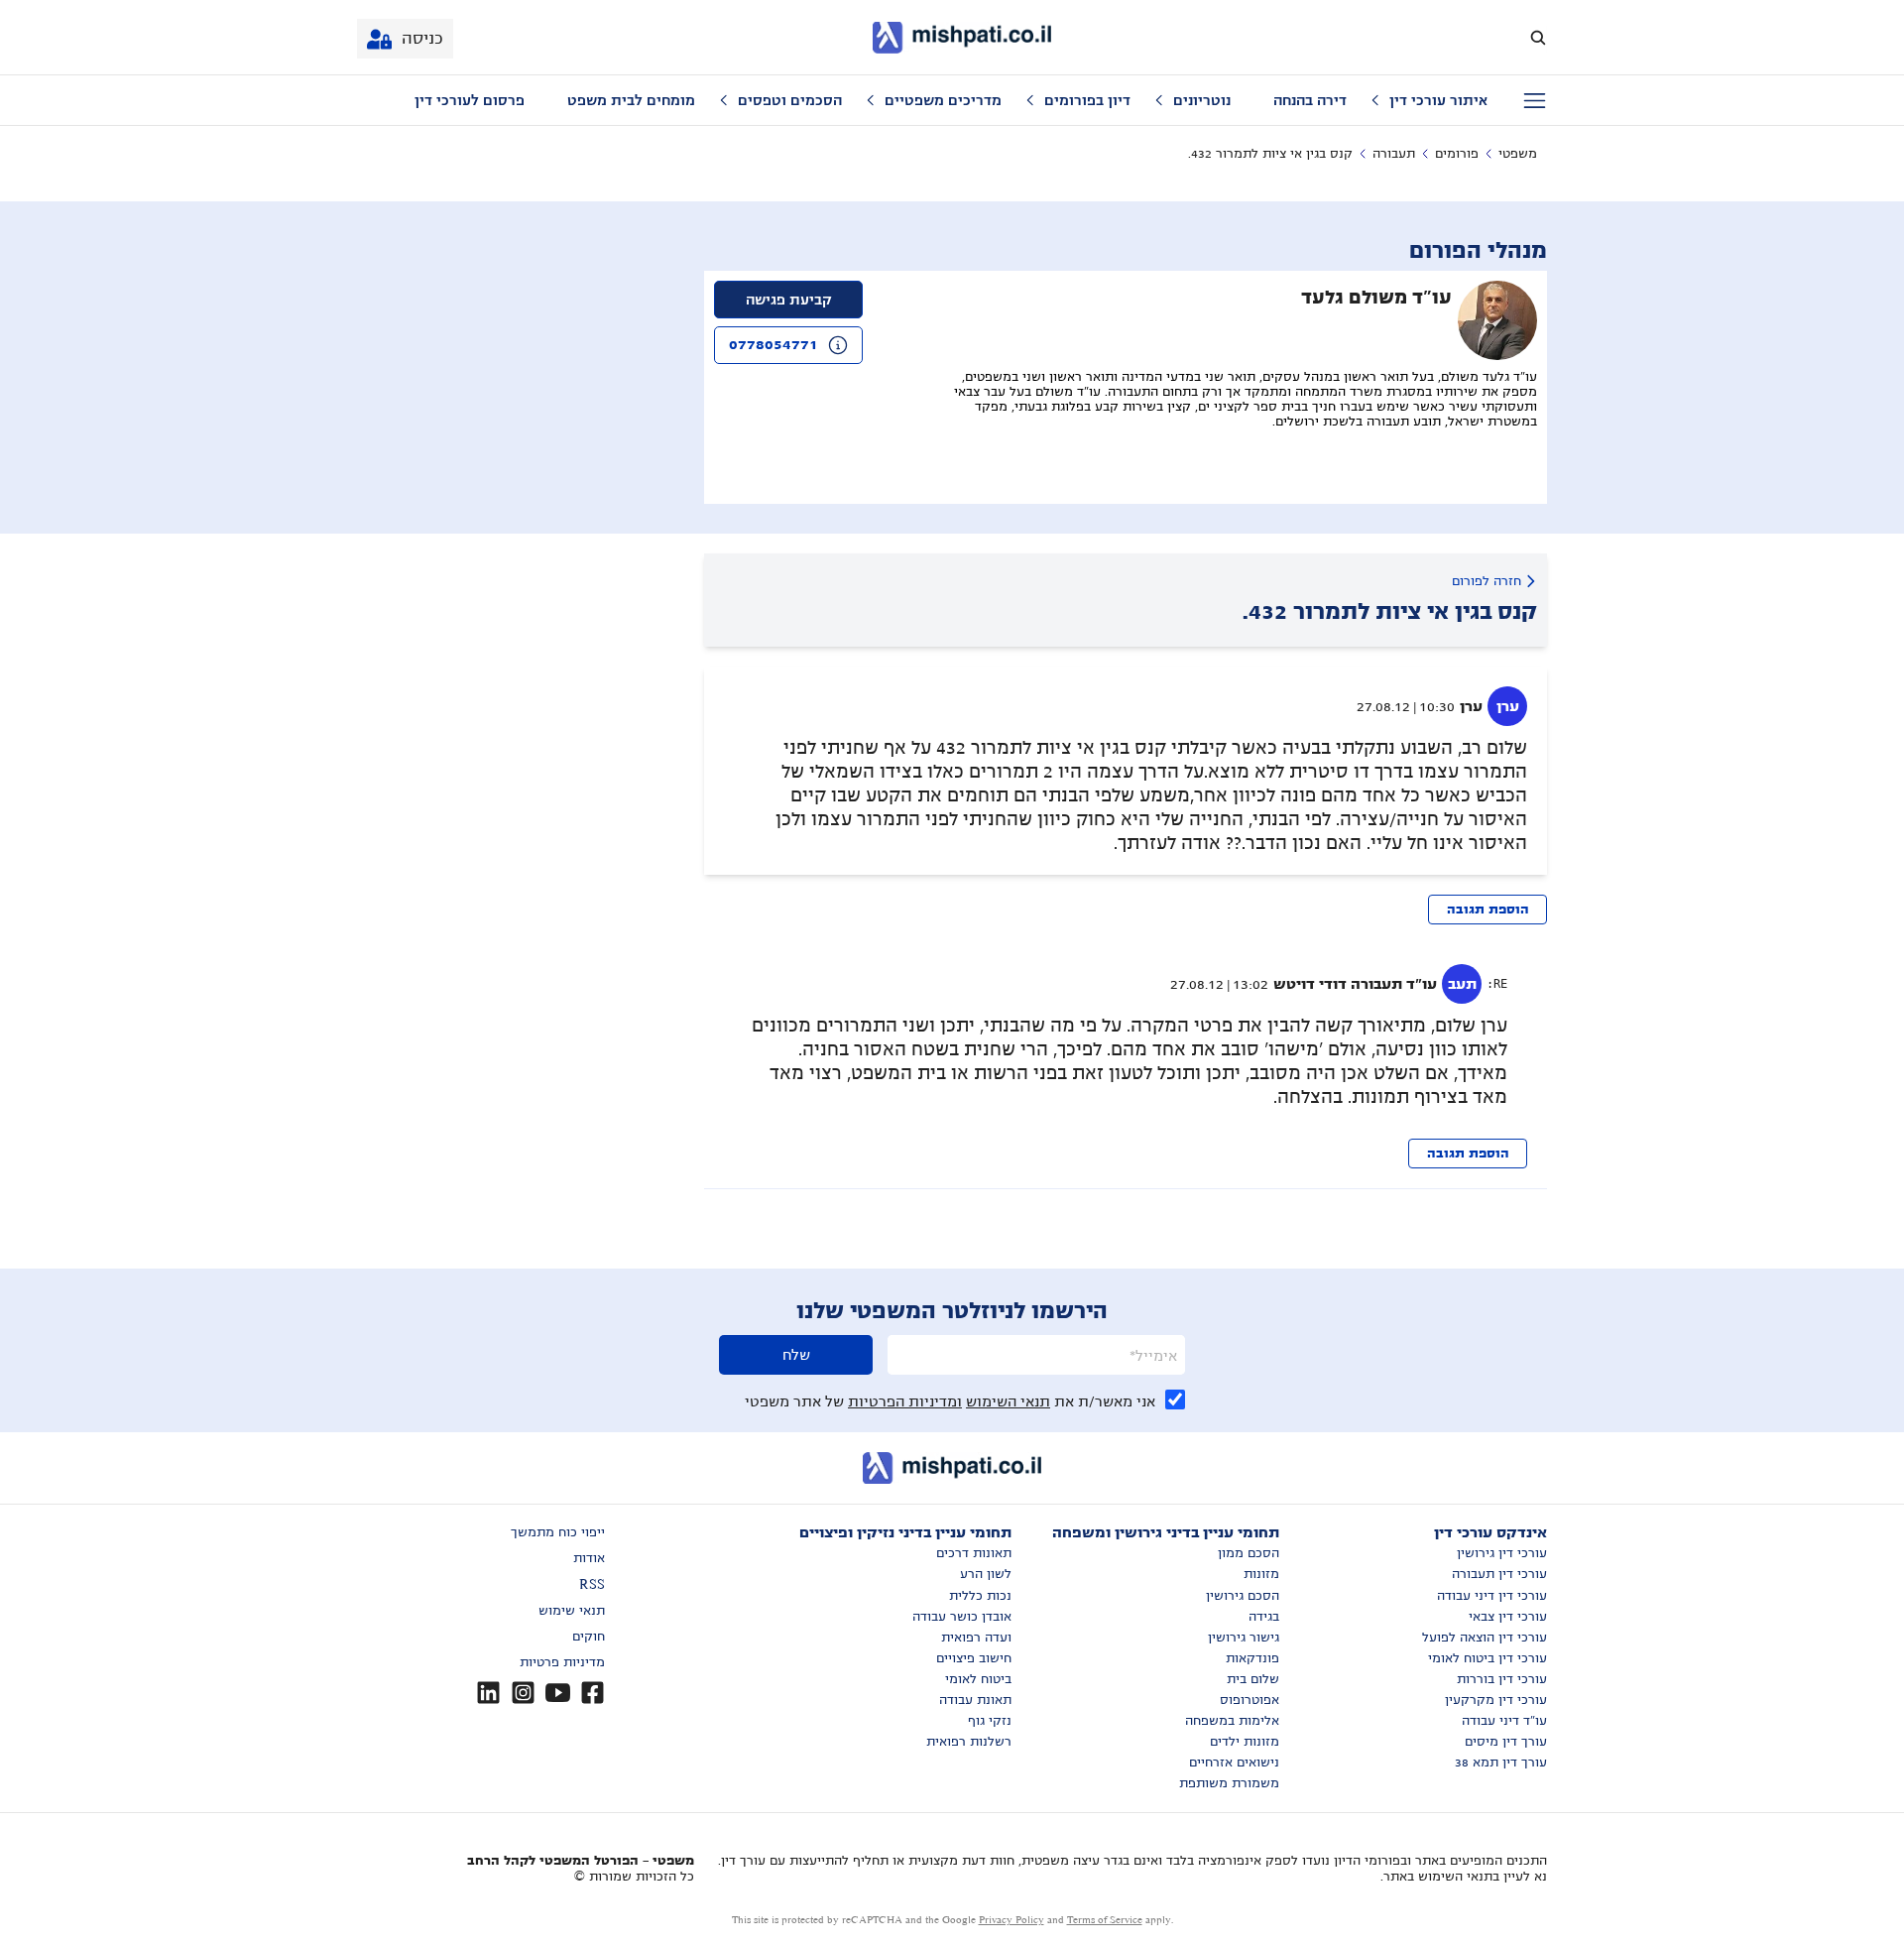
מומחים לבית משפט (631, 100)
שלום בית (1253, 1679)
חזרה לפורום (1487, 581)
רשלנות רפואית (969, 1742)
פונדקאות (1252, 1658)
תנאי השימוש (1008, 1401)
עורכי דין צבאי (1508, 1617)
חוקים (589, 1637)
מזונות (1261, 1574)
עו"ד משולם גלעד (1376, 298)
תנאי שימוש (572, 1611)
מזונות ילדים (1245, 1742)
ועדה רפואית (976, 1638)
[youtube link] (558, 1693)
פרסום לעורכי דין (470, 100)
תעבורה (1394, 154)
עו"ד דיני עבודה (1504, 1721)
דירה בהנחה (1310, 100)
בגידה (1264, 1617)
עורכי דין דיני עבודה (1492, 1596)
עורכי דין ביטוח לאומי (1487, 1658)
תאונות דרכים (974, 1553)
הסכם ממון (1249, 1553)
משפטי (1518, 154)
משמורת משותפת (1229, 1783)
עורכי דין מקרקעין (1496, 1700)
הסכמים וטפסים (790, 100)
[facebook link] (593, 1693)
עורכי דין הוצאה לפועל (1485, 1638)
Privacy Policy (1011, 1920)
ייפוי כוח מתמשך (558, 1532)
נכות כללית (980, 1596)
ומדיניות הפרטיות (905, 1401)
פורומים (1457, 154)
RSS (592, 1585)
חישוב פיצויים (974, 1658)
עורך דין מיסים (1506, 1742)
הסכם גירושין (1243, 1596)
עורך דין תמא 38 (1501, 1763)
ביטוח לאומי (978, 1679)
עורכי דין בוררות (1502, 1679)
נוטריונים (1202, 100)
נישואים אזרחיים (1234, 1763)
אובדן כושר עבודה (962, 1617)
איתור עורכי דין (1438, 100)
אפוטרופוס (1249, 1700)
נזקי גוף (990, 1721)
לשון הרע (986, 1574)
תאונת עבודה (975, 1700)
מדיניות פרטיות (562, 1662)
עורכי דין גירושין (1502, 1553)
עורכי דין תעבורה (1499, 1574)
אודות (589, 1558)
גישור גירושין (1244, 1638)
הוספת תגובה (1488, 910)
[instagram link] (523, 1693)
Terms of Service (1105, 1920)
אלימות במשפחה (1232, 1721)
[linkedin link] (488, 1693)
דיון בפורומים (1087, 100)
